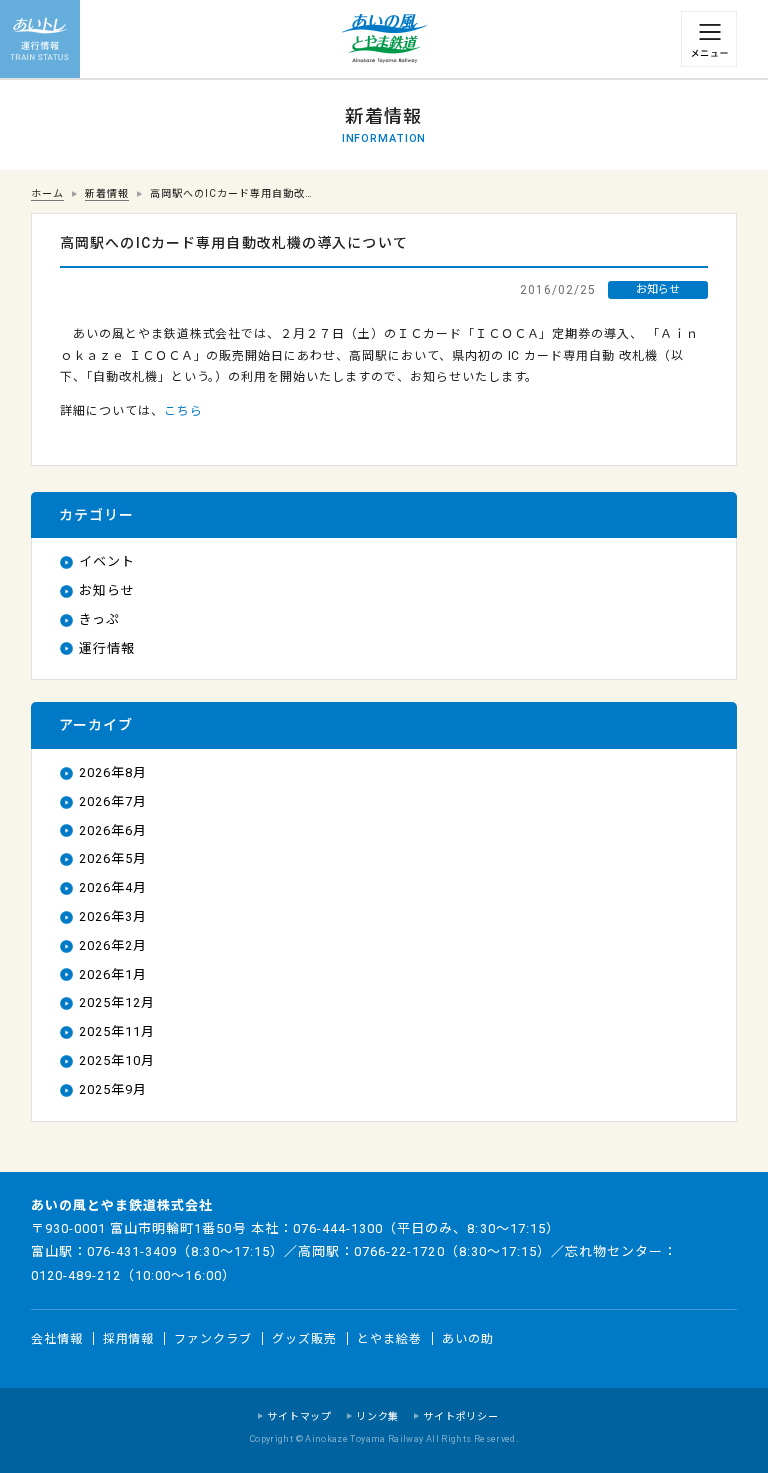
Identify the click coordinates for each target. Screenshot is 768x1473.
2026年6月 (113, 830)
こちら (183, 411)
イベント (107, 561)
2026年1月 (113, 974)
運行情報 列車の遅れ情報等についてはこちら (40, 40)
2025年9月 (113, 1089)
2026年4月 (113, 887)
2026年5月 (113, 858)
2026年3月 (113, 916)
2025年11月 (117, 1031)
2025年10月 (117, 1060)
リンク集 (377, 1416)
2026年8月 (113, 772)
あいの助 (468, 1339)
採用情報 (129, 1339)
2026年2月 (113, 945)
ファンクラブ (213, 1339)
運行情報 (107, 648)
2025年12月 (117, 1002)
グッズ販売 (304, 1339)
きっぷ (99, 619)
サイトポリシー (461, 1416)
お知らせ (107, 590)
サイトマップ (299, 1416)
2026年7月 (113, 801)
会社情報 (57, 1339)
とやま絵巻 (389, 1339)
